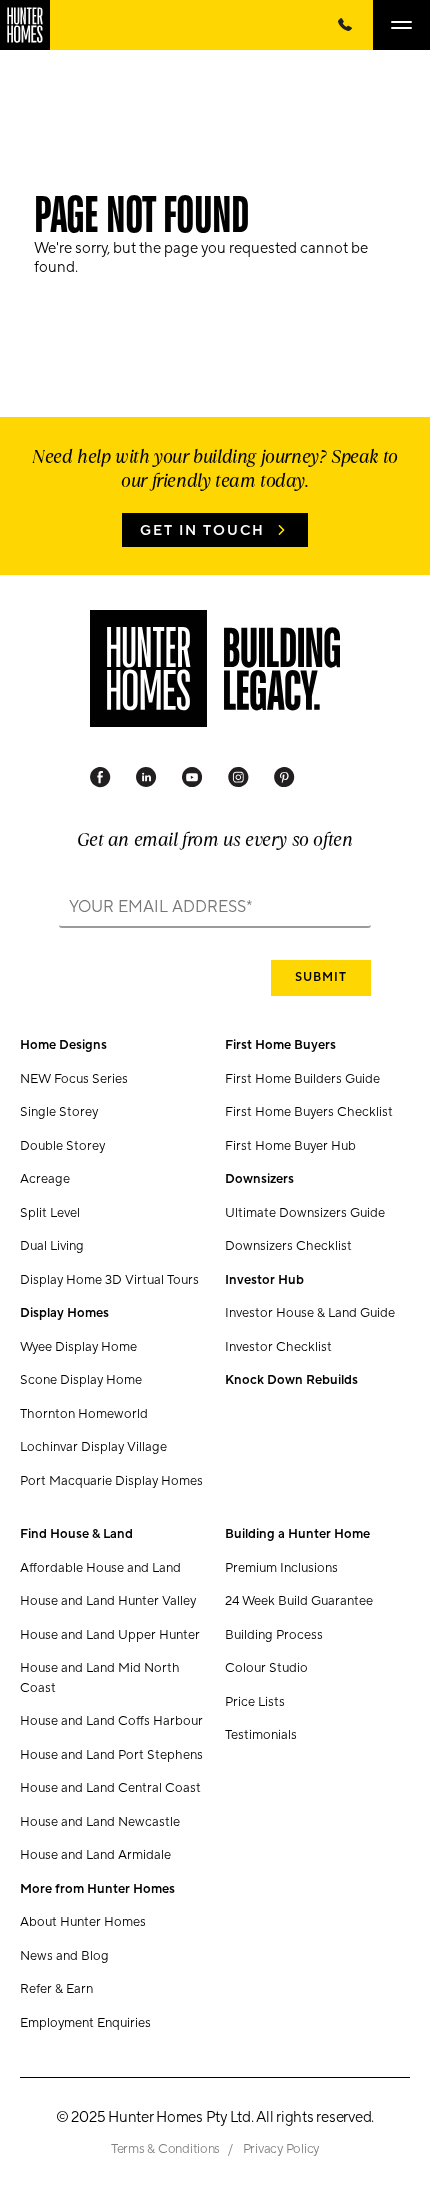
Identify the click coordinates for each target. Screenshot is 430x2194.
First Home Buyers (280, 1045)
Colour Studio (266, 1668)
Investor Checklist (278, 1347)
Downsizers (259, 1179)
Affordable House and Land (100, 1568)
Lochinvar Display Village (93, 1447)
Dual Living (52, 1246)
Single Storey (59, 1112)
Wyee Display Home (78, 1347)
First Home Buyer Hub (290, 1146)
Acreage (45, 1179)
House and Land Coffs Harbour (111, 1721)
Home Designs (63, 1045)
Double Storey (62, 1146)
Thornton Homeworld (84, 1414)
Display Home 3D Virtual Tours (109, 1280)
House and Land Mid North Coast (100, 1678)
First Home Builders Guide (302, 1079)
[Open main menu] (401, 25)
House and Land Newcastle (100, 1822)
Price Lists (255, 1702)
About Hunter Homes (83, 1922)
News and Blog (64, 1956)
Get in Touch (202, 531)
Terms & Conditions (167, 2149)
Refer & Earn (56, 1989)
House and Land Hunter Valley (108, 1601)
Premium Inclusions (281, 1568)
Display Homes (64, 1313)
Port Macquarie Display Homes (111, 1481)
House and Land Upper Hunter (110, 1635)
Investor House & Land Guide (310, 1313)
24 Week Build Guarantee (299, 1601)
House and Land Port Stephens (111, 1755)
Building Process (274, 1635)
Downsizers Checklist (288, 1246)
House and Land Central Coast (110, 1788)
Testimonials (261, 1735)
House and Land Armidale (95, 1855)
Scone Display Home (81, 1380)
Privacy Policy (281, 2149)
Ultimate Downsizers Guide (305, 1213)
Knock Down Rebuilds (291, 1380)
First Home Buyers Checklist (309, 1112)
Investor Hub (264, 1280)
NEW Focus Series (74, 1079)
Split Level (50, 1213)
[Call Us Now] (345, 25)
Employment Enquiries (85, 2023)
